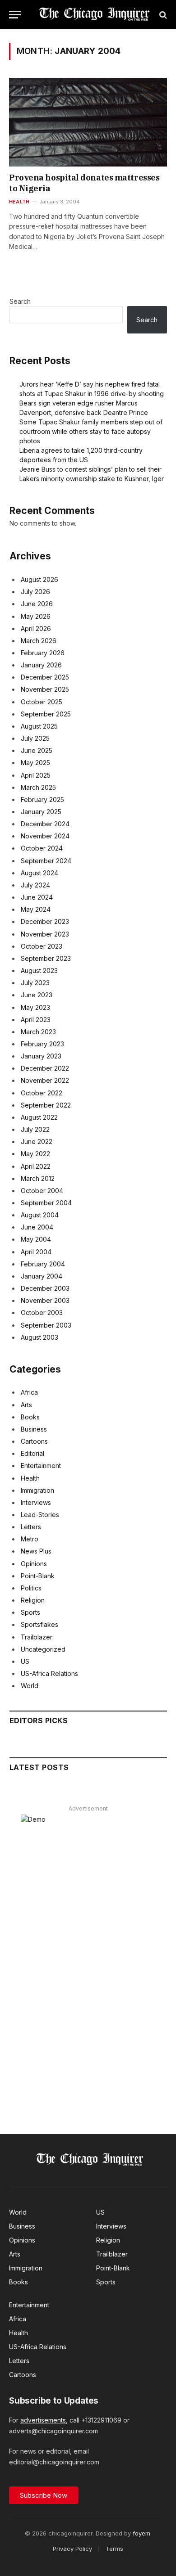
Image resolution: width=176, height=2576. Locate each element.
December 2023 (45, 921)
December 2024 (45, 824)
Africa (29, 1392)
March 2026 (39, 641)
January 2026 (41, 665)
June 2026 (37, 604)
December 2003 (45, 1288)
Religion (33, 1600)
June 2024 (37, 897)
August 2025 (39, 726)
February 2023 (42, 1044)
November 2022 (45, 1080)
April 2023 (36, 1020)
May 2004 (36, 1239)
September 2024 (46, 861)
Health (30, 1478)
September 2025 (46, 714)
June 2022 (37, 1142)
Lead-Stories (40, 1515)
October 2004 (42, 1191)
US (25, 1661)
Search (20, 301)
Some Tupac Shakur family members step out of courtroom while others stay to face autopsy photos (91, 431)
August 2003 (39, 1337)
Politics (31, 1588)
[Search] (162, 15)
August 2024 (39, 873)
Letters (31, 1527)
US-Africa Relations (49, 1673)
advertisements (43, 2420)
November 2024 (45, 836)
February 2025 (42, 799)
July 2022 (35, 1129)
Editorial (32, 1453)
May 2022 (35, 1154)
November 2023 (45, 934)
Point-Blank (38, 1576)
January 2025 (41, 812)
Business (34, 1429)
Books (30, 1417)
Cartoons (34, 1441)
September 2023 (46, 958)
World (30, 1686)
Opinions (34, 1564)
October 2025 (42, 702)
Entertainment (41, 1466)
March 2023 (38, 1032)
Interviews (36, 1502)
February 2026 (43, 653)
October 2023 (42, 946)
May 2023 (35, 1007)
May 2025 (35, 763)
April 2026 (36, 628)
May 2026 (36, 616)
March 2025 (38, 787)
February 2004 (43, 1264)
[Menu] (15, 15)
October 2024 (42, 848)
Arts (26, 1405)
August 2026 (39, 579)
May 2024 (36, 909)
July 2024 (35, 885)
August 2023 (39, 971)
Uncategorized (43, 1649)
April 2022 (36, 1166)
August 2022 (39, 1117)
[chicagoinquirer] (93, 15)
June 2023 (37, 995)
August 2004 (40, 1215)
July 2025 (35, 738)
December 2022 (45, 1068)
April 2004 (36, 1252)
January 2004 (42, 1276)
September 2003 (46, 1325)
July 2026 (35, 592)
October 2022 (42, 1093)
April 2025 (36, 775)
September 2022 (46, 1105)
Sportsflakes (39, 1624)
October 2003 (42, 1313)
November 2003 (45, 1300)
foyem (141, 2533)
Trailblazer (37, 1637)
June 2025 (37, 750)
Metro (30, 1539)
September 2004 (46, 1203)
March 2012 (38, 1178)
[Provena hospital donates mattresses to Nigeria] (88, 122)
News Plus (36, 1551)
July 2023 (35, 983)
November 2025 (45, 689)
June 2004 (37, 1227)
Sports (30, 1612)
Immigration (37, 1490)
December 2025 (45, 677)
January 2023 (41, 1056)
